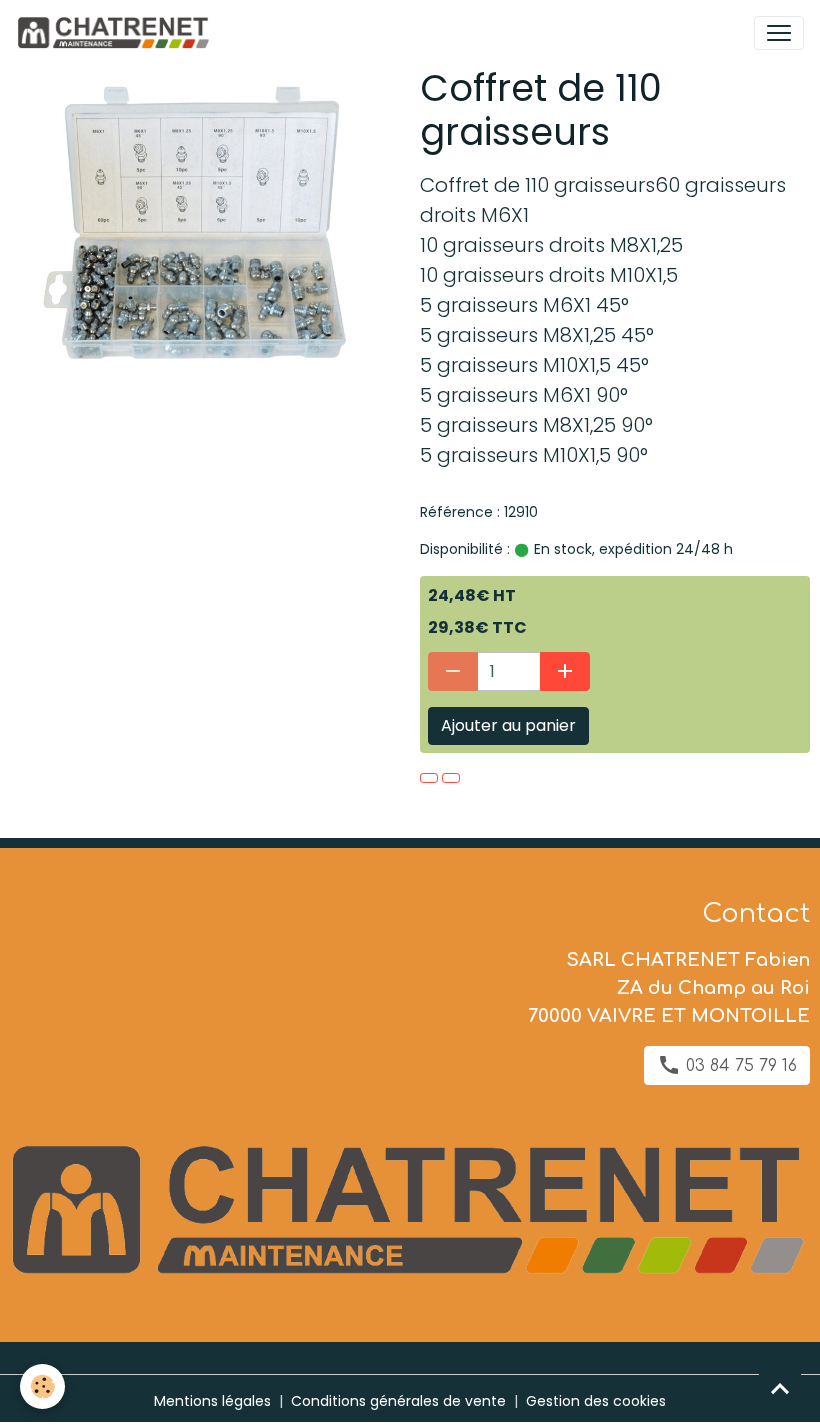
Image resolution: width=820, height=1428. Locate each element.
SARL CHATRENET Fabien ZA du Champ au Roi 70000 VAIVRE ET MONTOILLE (669, 988)
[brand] (116, 33)
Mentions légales (212, 1401)
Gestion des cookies (596, 1401)
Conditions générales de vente (398, 1401)
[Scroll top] (780, 1388)
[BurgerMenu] (779, 33)
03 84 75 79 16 (739, 1066)
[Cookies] (42, 1386)
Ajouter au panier (508, 725)
